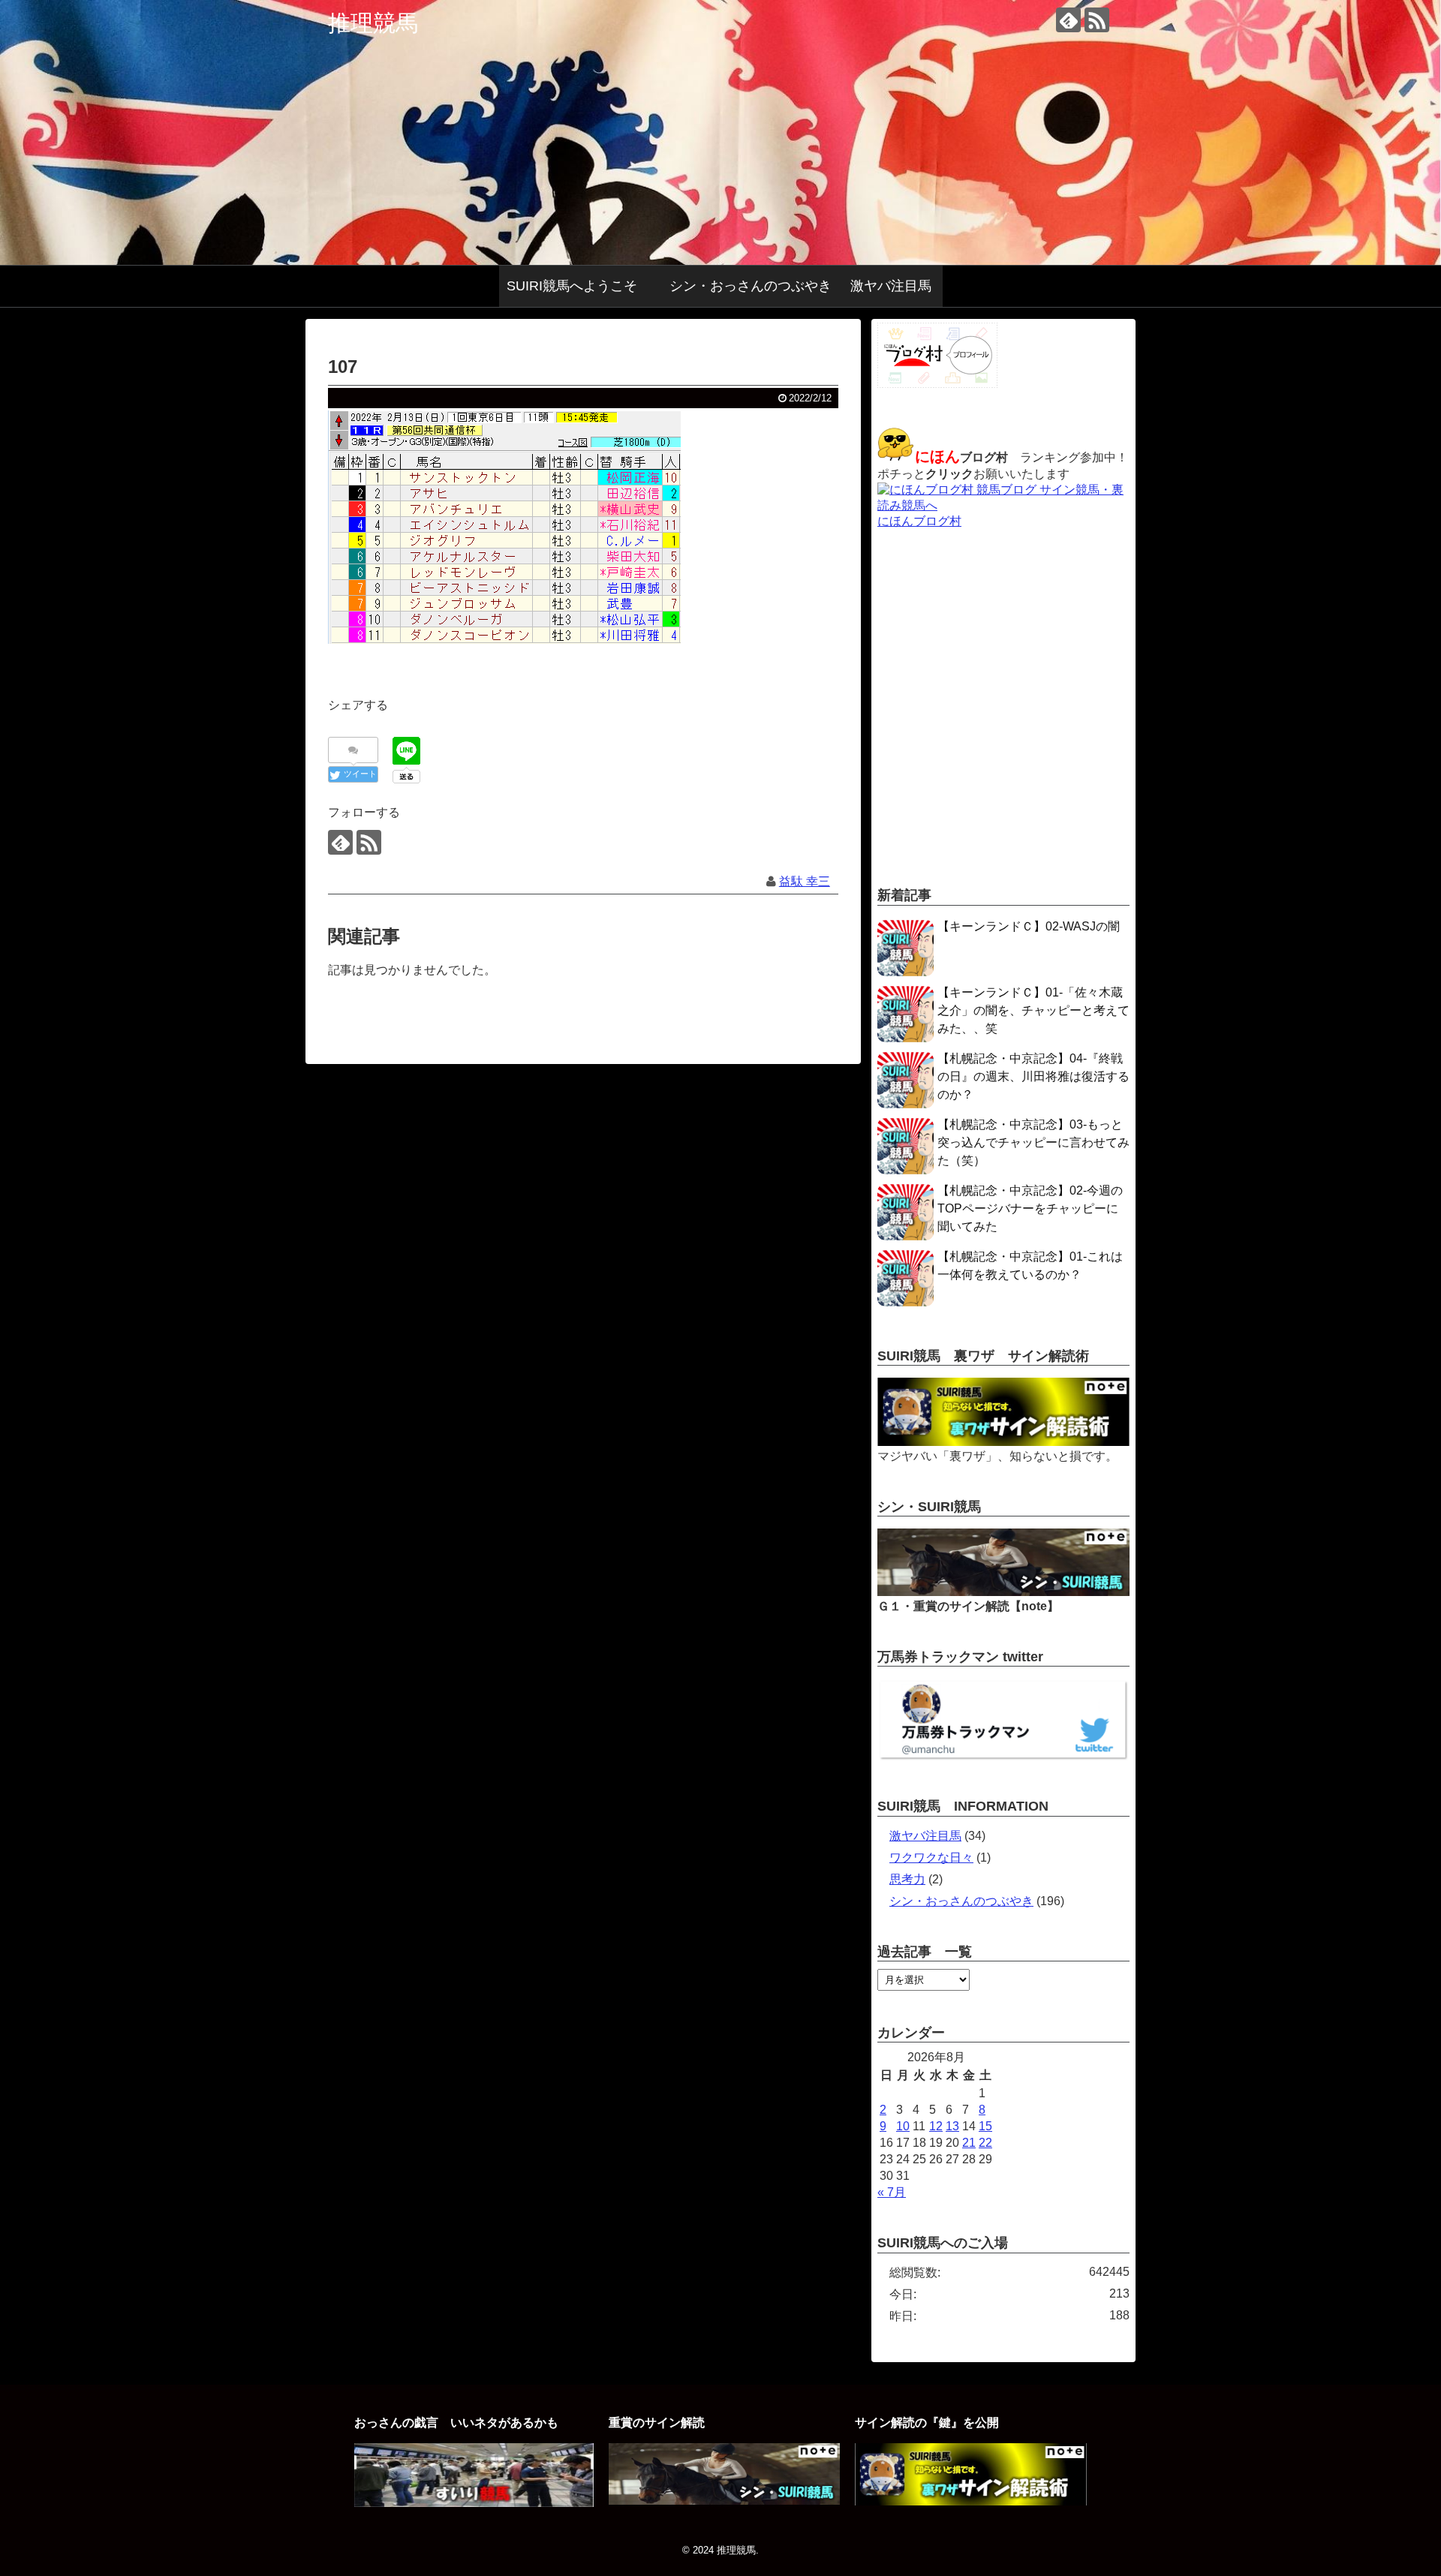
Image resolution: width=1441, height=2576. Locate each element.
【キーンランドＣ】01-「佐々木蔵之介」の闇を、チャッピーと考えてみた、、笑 (1033, 1010)
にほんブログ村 (919, 521)
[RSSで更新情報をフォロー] (1097, 20)
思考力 (907, 1879)
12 (936, 2126)
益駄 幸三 (805, 881)
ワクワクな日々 (931, 1858)
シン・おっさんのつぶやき (751, 286)
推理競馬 (373, 23)
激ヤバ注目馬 (891, 286)
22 (985, 2143)
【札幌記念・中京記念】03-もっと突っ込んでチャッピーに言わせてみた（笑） (1033, 1142)
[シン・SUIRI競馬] (1003, 1592)
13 (952, 2126)
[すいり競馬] (474, 2503)
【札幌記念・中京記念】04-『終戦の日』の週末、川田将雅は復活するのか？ (1033, 1076)
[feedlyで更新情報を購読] (1068, 20)
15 (985, 2126)
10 (903, 2126)
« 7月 (892, 2192)
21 (969, 2143)
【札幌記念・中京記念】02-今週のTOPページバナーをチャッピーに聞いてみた (1030, 1208)
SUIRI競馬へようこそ (579, 286)
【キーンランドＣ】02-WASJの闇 (1029, 926)
